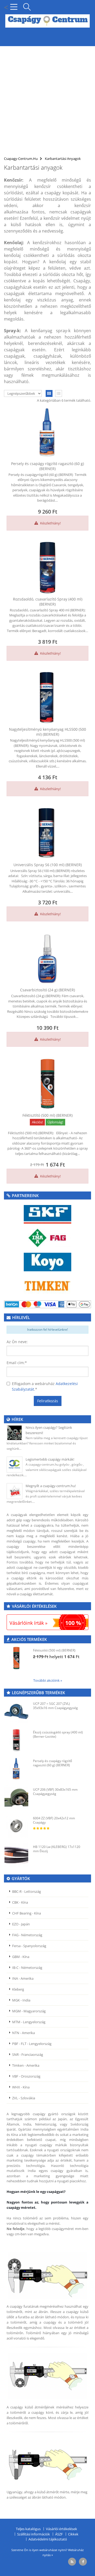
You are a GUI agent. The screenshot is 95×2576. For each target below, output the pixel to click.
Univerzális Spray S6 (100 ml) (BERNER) (48, 865)
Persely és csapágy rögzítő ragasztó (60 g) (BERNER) (47, 466)
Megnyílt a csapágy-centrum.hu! (51, 1486)
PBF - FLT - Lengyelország (32, 2044)
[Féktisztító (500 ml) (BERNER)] (47, 1084)
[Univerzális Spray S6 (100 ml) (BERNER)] (47, 833)
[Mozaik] (49, 394)
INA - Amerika (23, 1978)
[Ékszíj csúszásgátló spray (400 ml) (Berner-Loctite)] (16, 1740)
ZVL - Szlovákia (24, 2098)
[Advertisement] (47, 98)
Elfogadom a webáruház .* (45, 1386)
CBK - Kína (20, 1902)
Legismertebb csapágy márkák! (50, 1459)
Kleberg (18, 1989)
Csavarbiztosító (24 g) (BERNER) (47, 990)
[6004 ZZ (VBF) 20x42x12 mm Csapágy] (16, 1826)
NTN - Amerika (23, 2033)
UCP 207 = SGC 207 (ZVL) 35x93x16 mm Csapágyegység (55, 1706)
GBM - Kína (21, 1957)
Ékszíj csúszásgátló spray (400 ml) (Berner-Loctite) (58, 1734)
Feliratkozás (48, 1401)
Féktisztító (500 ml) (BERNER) (47, 1115)
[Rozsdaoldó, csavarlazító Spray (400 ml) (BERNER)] (47, 568)
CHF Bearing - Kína (27, 1913)
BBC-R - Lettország (27, 1891)
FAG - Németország (27, 1935)
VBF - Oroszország (26, 2076)
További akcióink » (48, 1680)
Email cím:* (17, 1363)
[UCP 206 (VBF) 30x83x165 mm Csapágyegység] (16, 1797)
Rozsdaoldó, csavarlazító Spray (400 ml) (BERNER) (48, 602)
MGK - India (21, 2000)
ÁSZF (59, 2534)
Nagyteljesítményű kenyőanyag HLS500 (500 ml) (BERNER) (47, 732)
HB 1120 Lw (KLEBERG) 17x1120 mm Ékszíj (57, 1849)
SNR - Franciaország (28, 2054)
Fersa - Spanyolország (29, 1946)
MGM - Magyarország (29, 2011)
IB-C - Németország (27, 1968)
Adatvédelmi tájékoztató (48, 2539)
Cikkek (73, 2534)
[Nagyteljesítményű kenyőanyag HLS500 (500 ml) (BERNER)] (47, 698)
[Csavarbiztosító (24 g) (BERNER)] (47, 958)
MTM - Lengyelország (29, 2022)
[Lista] (59, 394)
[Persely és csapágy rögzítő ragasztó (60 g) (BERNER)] (47, 432)
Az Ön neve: (17, 1342)
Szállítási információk (34, 2534)
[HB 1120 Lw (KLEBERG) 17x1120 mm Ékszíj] (16, 1855)
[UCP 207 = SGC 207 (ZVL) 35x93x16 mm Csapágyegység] (16, 1711)
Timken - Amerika (26, 2065)
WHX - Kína (21, 2087)
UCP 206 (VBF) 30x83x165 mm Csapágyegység (55, 1792)
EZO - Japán (21, 1924)
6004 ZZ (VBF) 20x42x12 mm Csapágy (54, 1820)
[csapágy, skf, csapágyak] (47, 1214)
